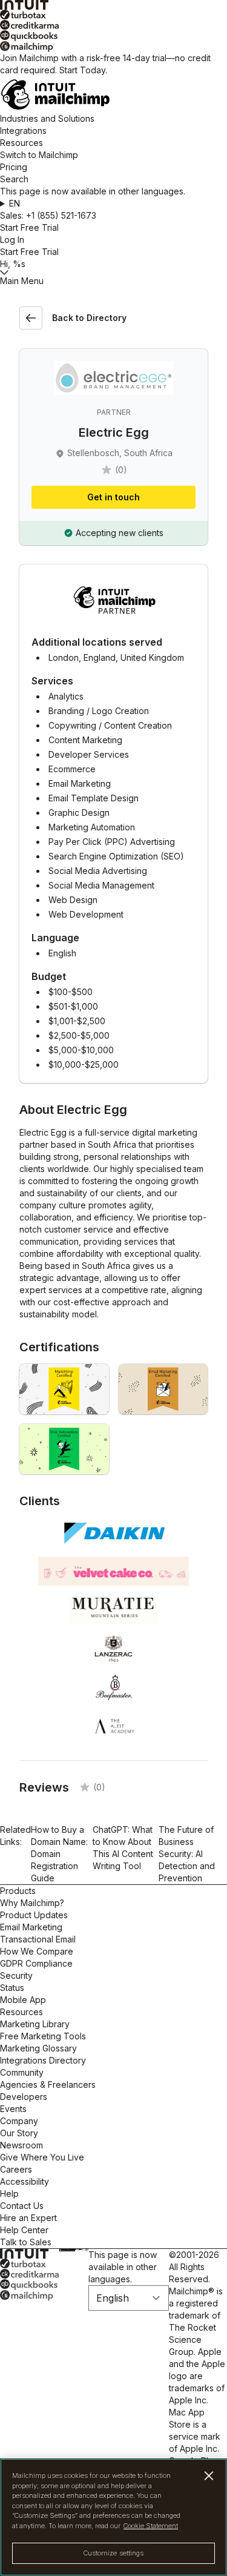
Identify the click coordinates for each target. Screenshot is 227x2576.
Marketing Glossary (38, 2048)
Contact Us (22, 2206)
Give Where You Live (42, 2157)
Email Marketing (31, 1927)
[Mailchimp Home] (113, 94)
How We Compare (37, 1951)
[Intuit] (113, 5)
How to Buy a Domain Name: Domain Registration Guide (59, 1854)
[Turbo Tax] (113, 15)
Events (13, 2109)
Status (12, 1988)
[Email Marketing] (163, 1389)
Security (16, 1975)
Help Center (24, 2230)
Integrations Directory (43, 2060)
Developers (24, 2097)
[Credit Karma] (113, 25)
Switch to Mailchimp (39, 155)
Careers (16, 2169)
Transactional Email (38, 1939)
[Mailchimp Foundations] (64, 1389)
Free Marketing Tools (43, 2036)
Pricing (14, 167)
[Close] (209, 2476)
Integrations (23, 131)
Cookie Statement (151, 2526)
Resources (21, 143)
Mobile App (23, 2000)
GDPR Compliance (36, 1963)
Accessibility (25, 2181)
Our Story (19, 2133)
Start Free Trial (29, 227)
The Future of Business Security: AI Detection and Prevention (187, 1854)
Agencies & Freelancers (48, 2084)
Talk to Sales (26, 2242)
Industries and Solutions (47, 118)
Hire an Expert (28, 2218)
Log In (12, 240)
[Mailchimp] (113, 47)
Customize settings (114, 2553)
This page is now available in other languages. (123, 2267)
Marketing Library (35, 2024)
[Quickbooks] (113, 36)
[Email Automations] (64, 1449)
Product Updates (34, 1915)
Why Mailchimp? (32, 1903)
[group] (113, 204)
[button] (113, 204)
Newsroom (21, 2145)
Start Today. (83, 70)
